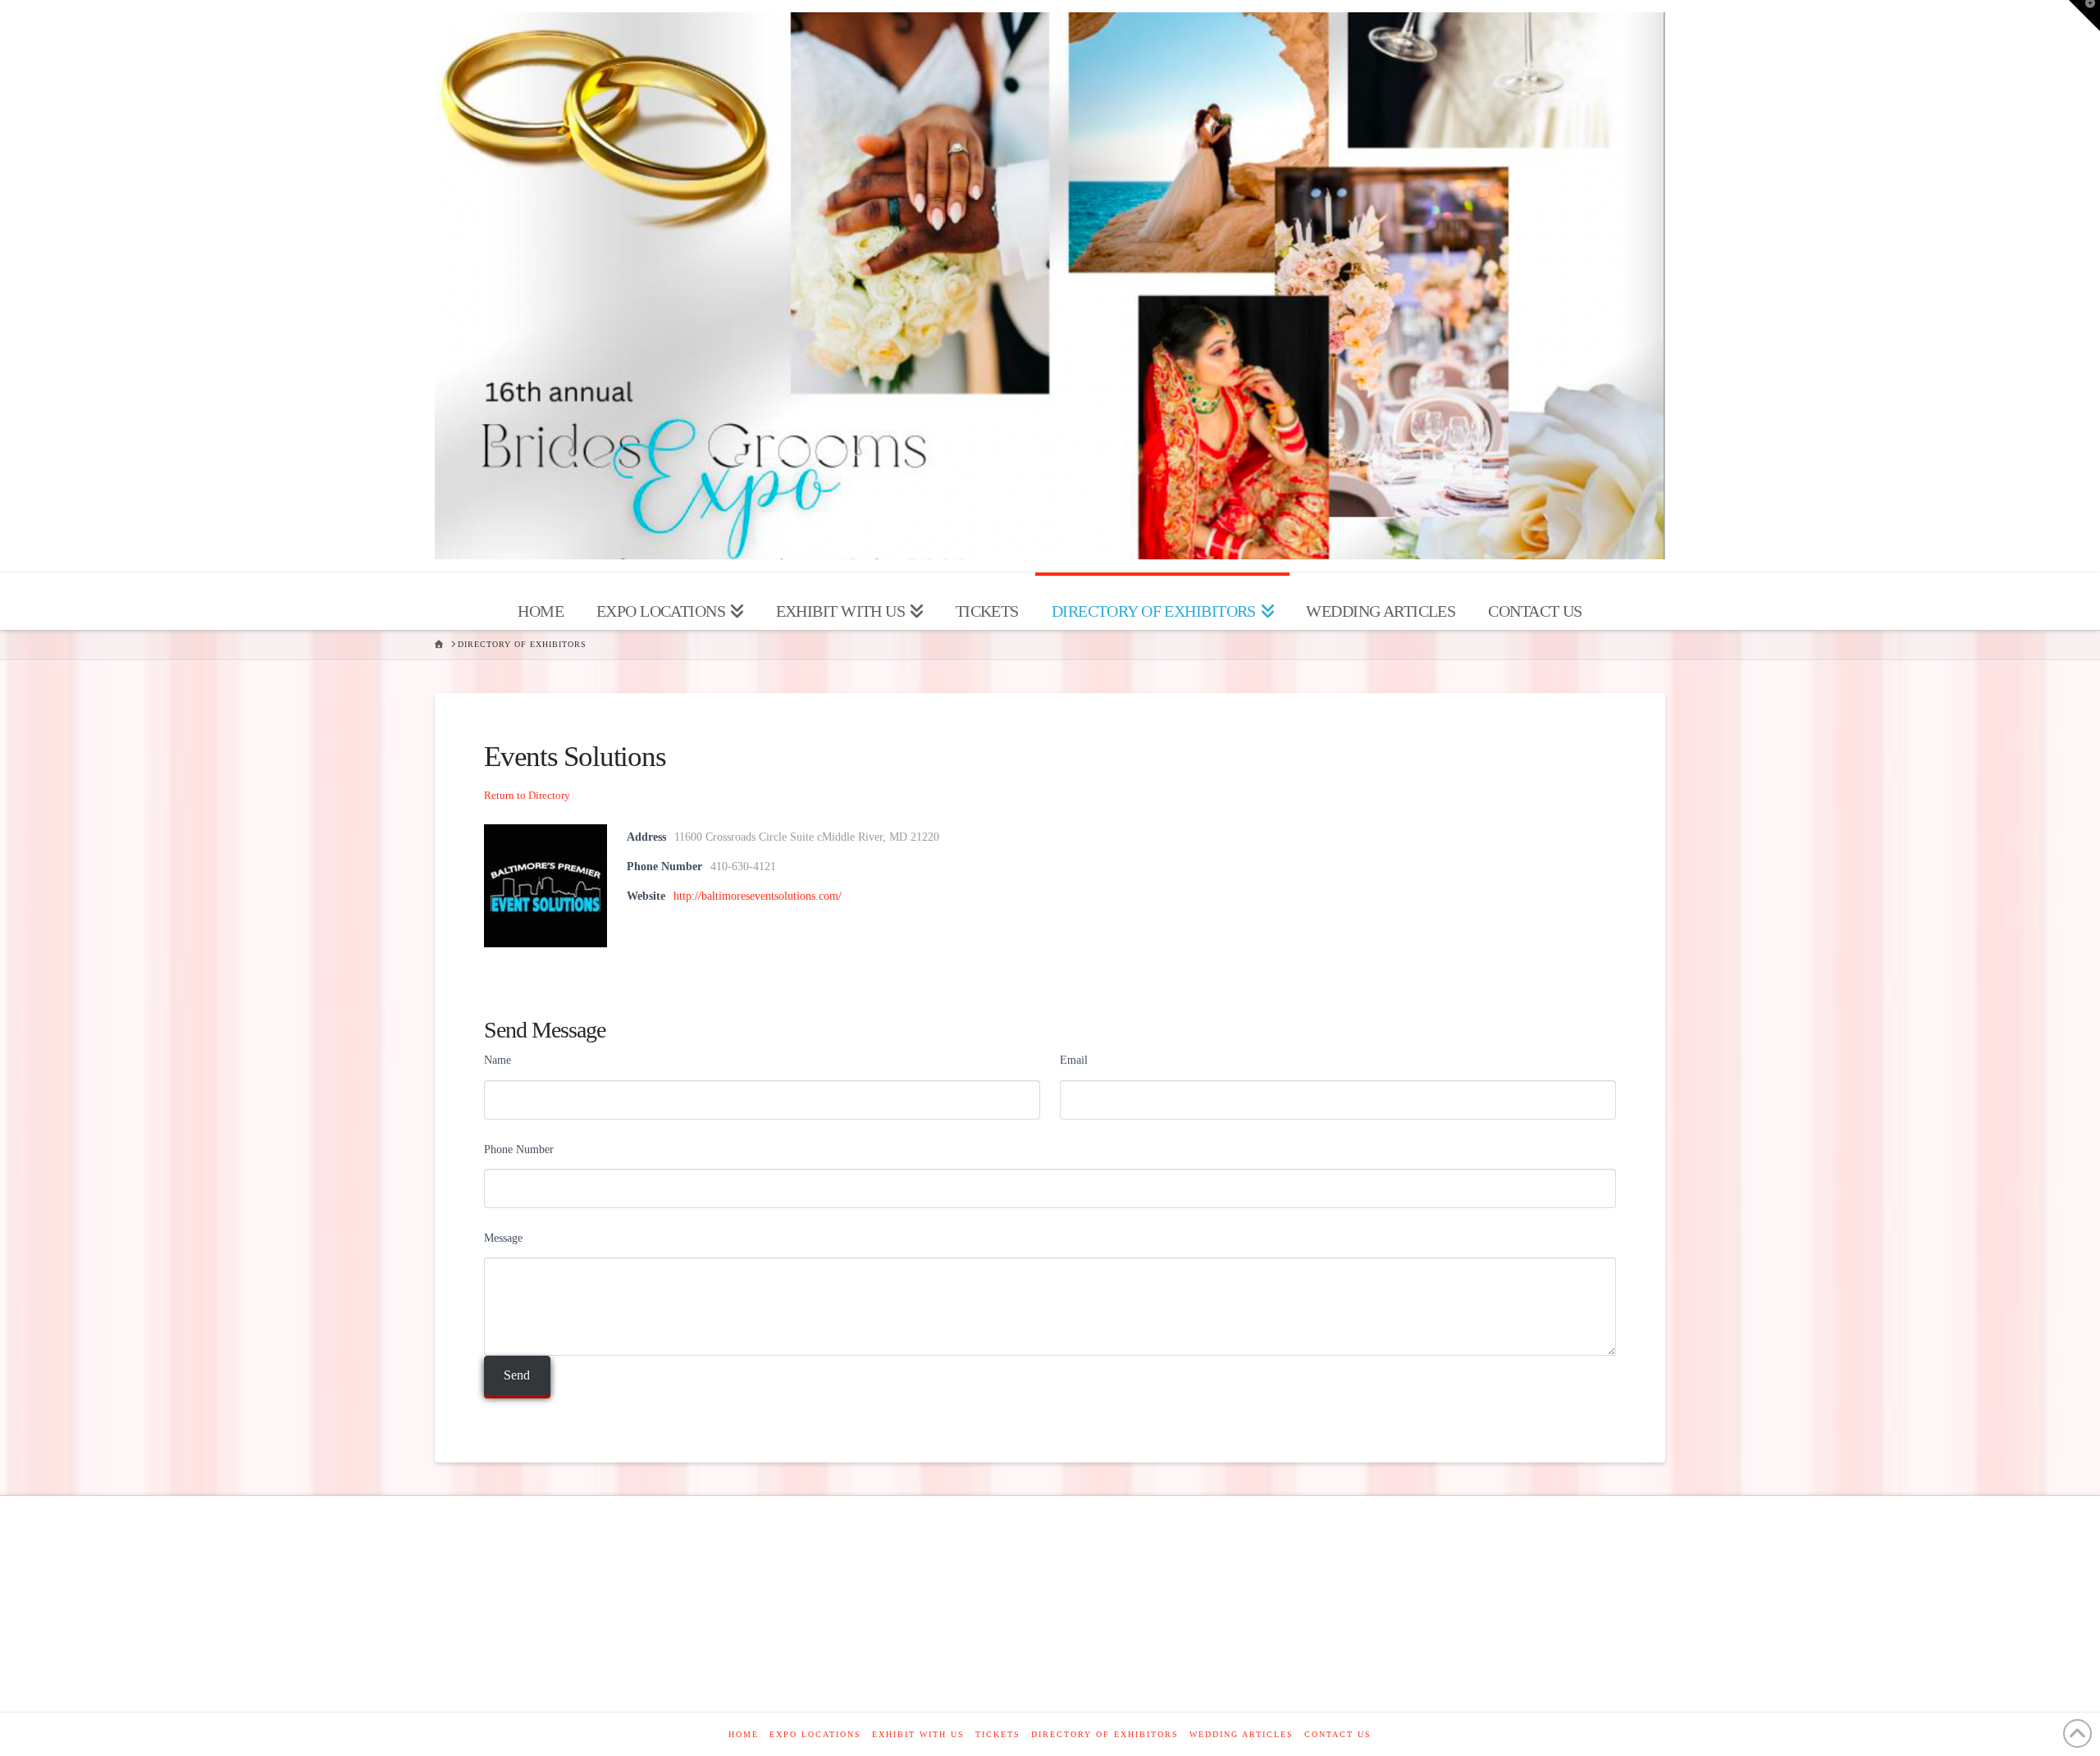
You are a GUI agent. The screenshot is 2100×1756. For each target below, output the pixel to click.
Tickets (998, 1734)
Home (744, 1734)
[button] (2084, 16)
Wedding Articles (1242, 1734)
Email (1074, 1060)
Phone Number (519, 1149)
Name (498, 1060)
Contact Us (1338, 1734)
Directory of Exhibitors (1105, 1734)
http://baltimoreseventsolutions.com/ (758, 896)
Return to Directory (527, 795)
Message (503, 1238)
